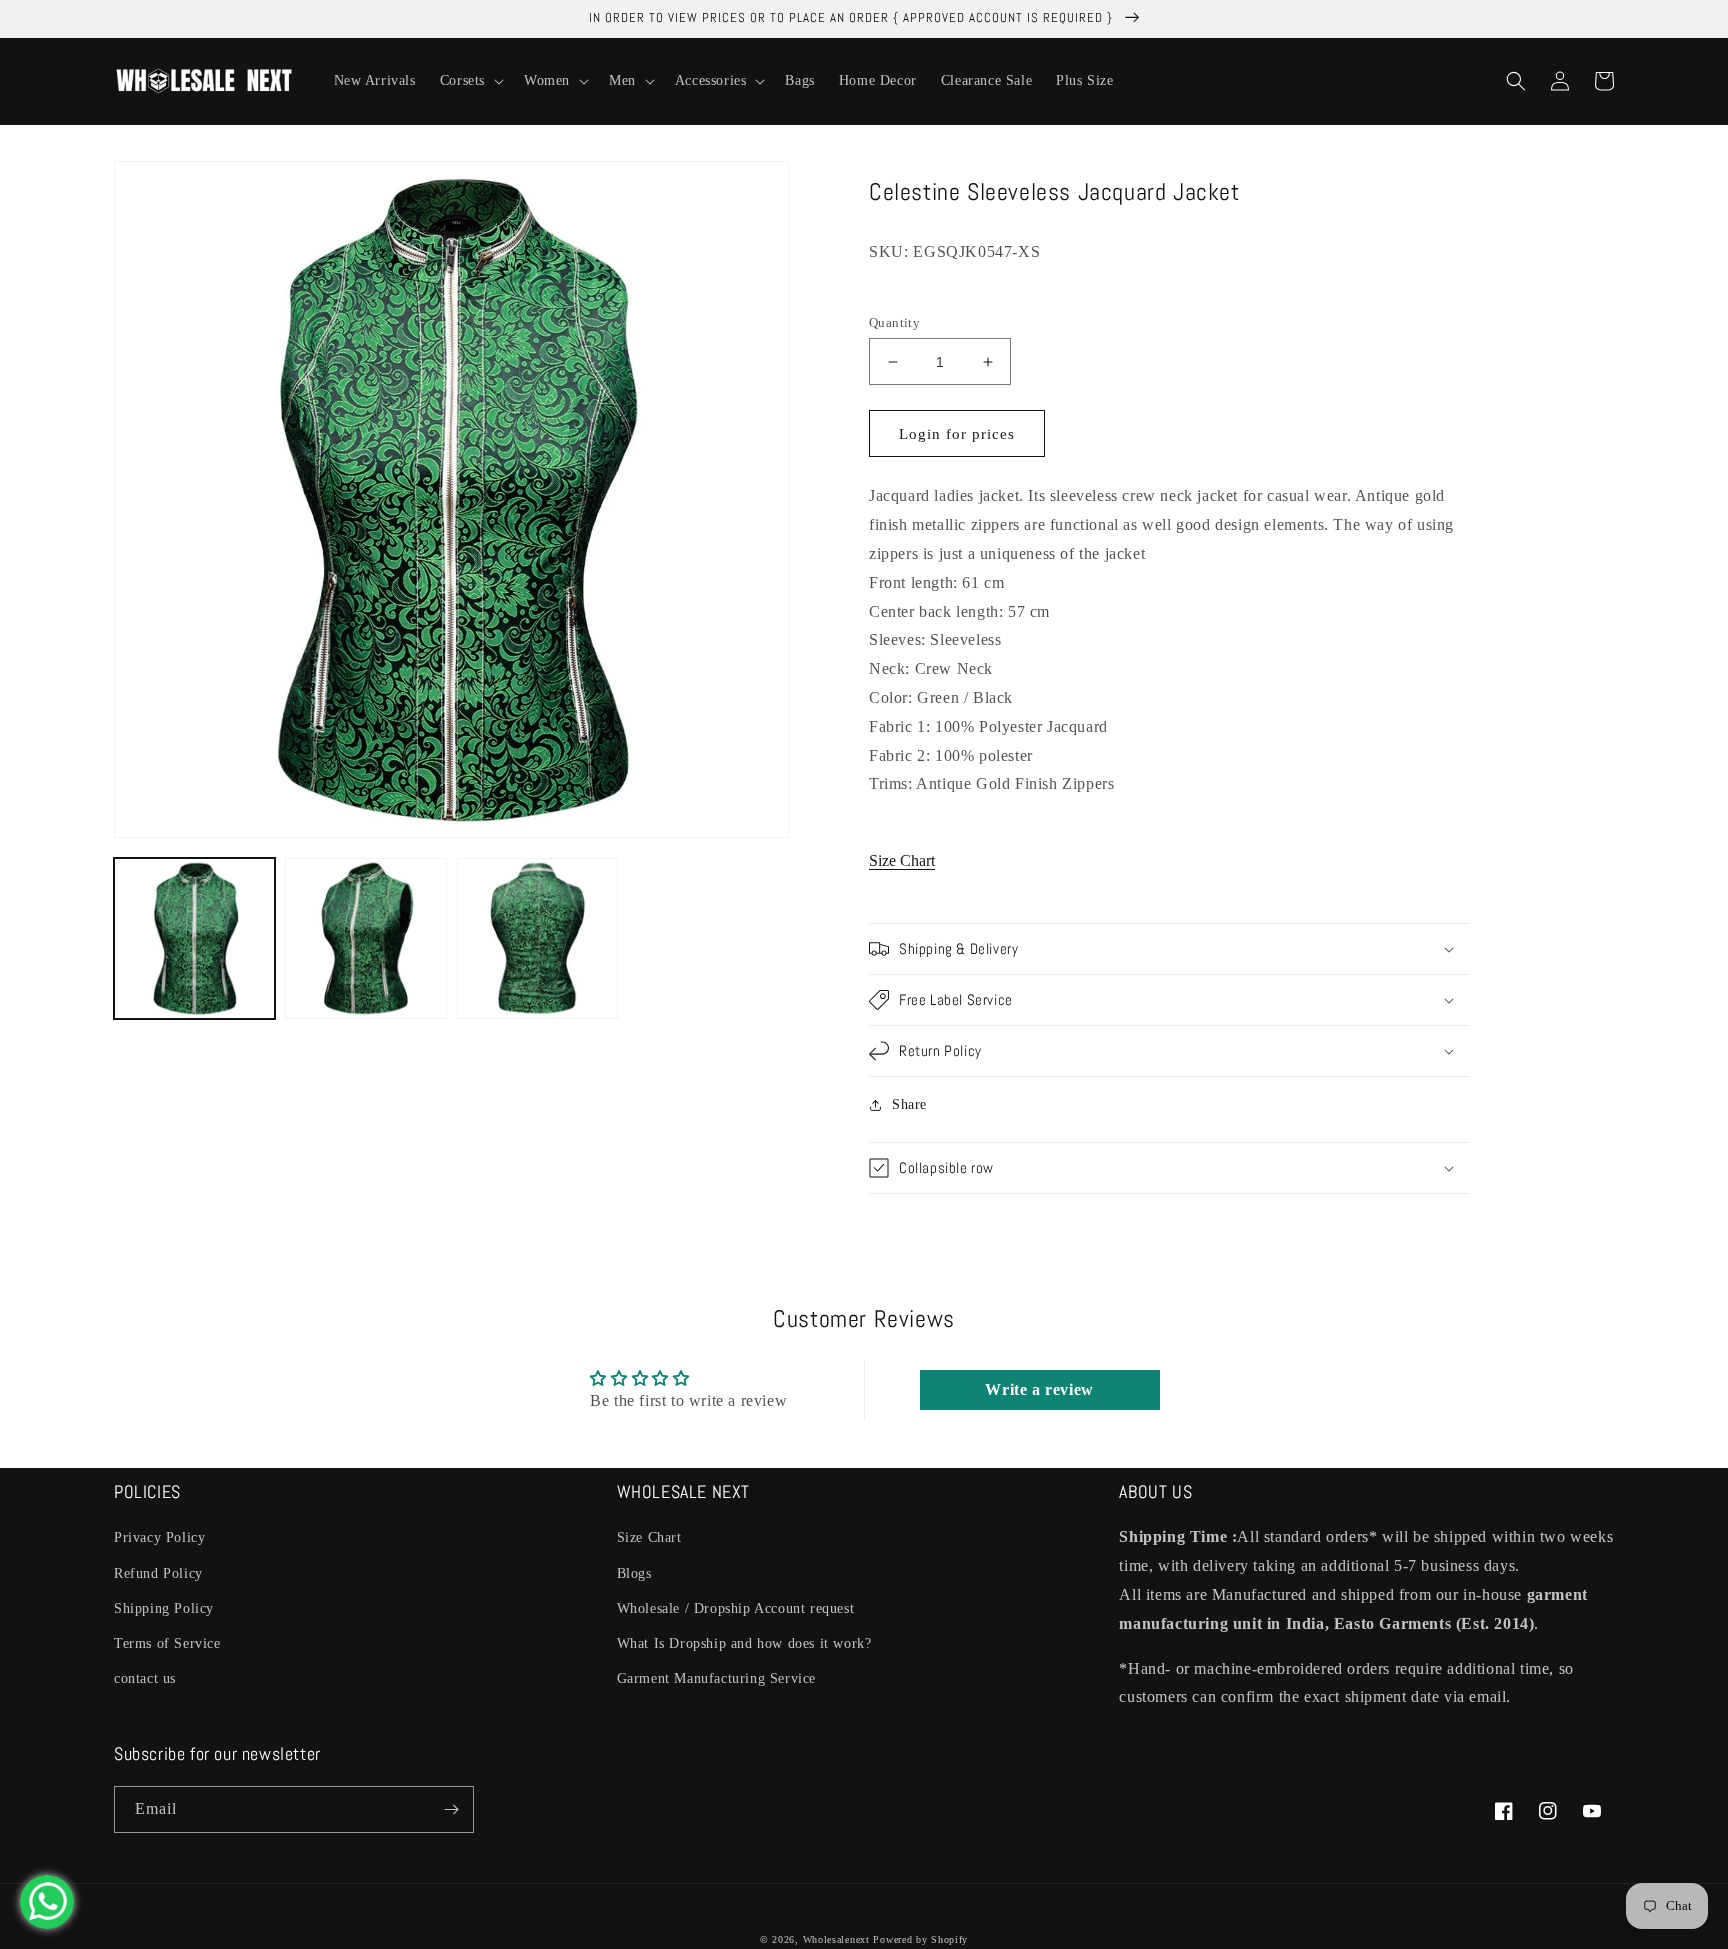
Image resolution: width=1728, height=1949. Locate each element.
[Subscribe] (451, 1809)
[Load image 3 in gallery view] (537, 938)
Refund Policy (158, 1573)
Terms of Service (167, 1643)
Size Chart (902, 860)
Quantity (894, 322)
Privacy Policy (159, 1537)
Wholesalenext (836, 1939)
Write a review (1039, 1389)
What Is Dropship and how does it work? (744, 1643)
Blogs (634, 1573)
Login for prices (957, 434)
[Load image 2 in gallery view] (365, 938)
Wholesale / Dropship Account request (736, 1608)
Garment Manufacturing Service (716, 1678)
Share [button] (909, 1104)
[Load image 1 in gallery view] (194, 938)
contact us (145, 1678)
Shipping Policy (164, 1608)
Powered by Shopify (920, 1939)
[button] (470, 81)
